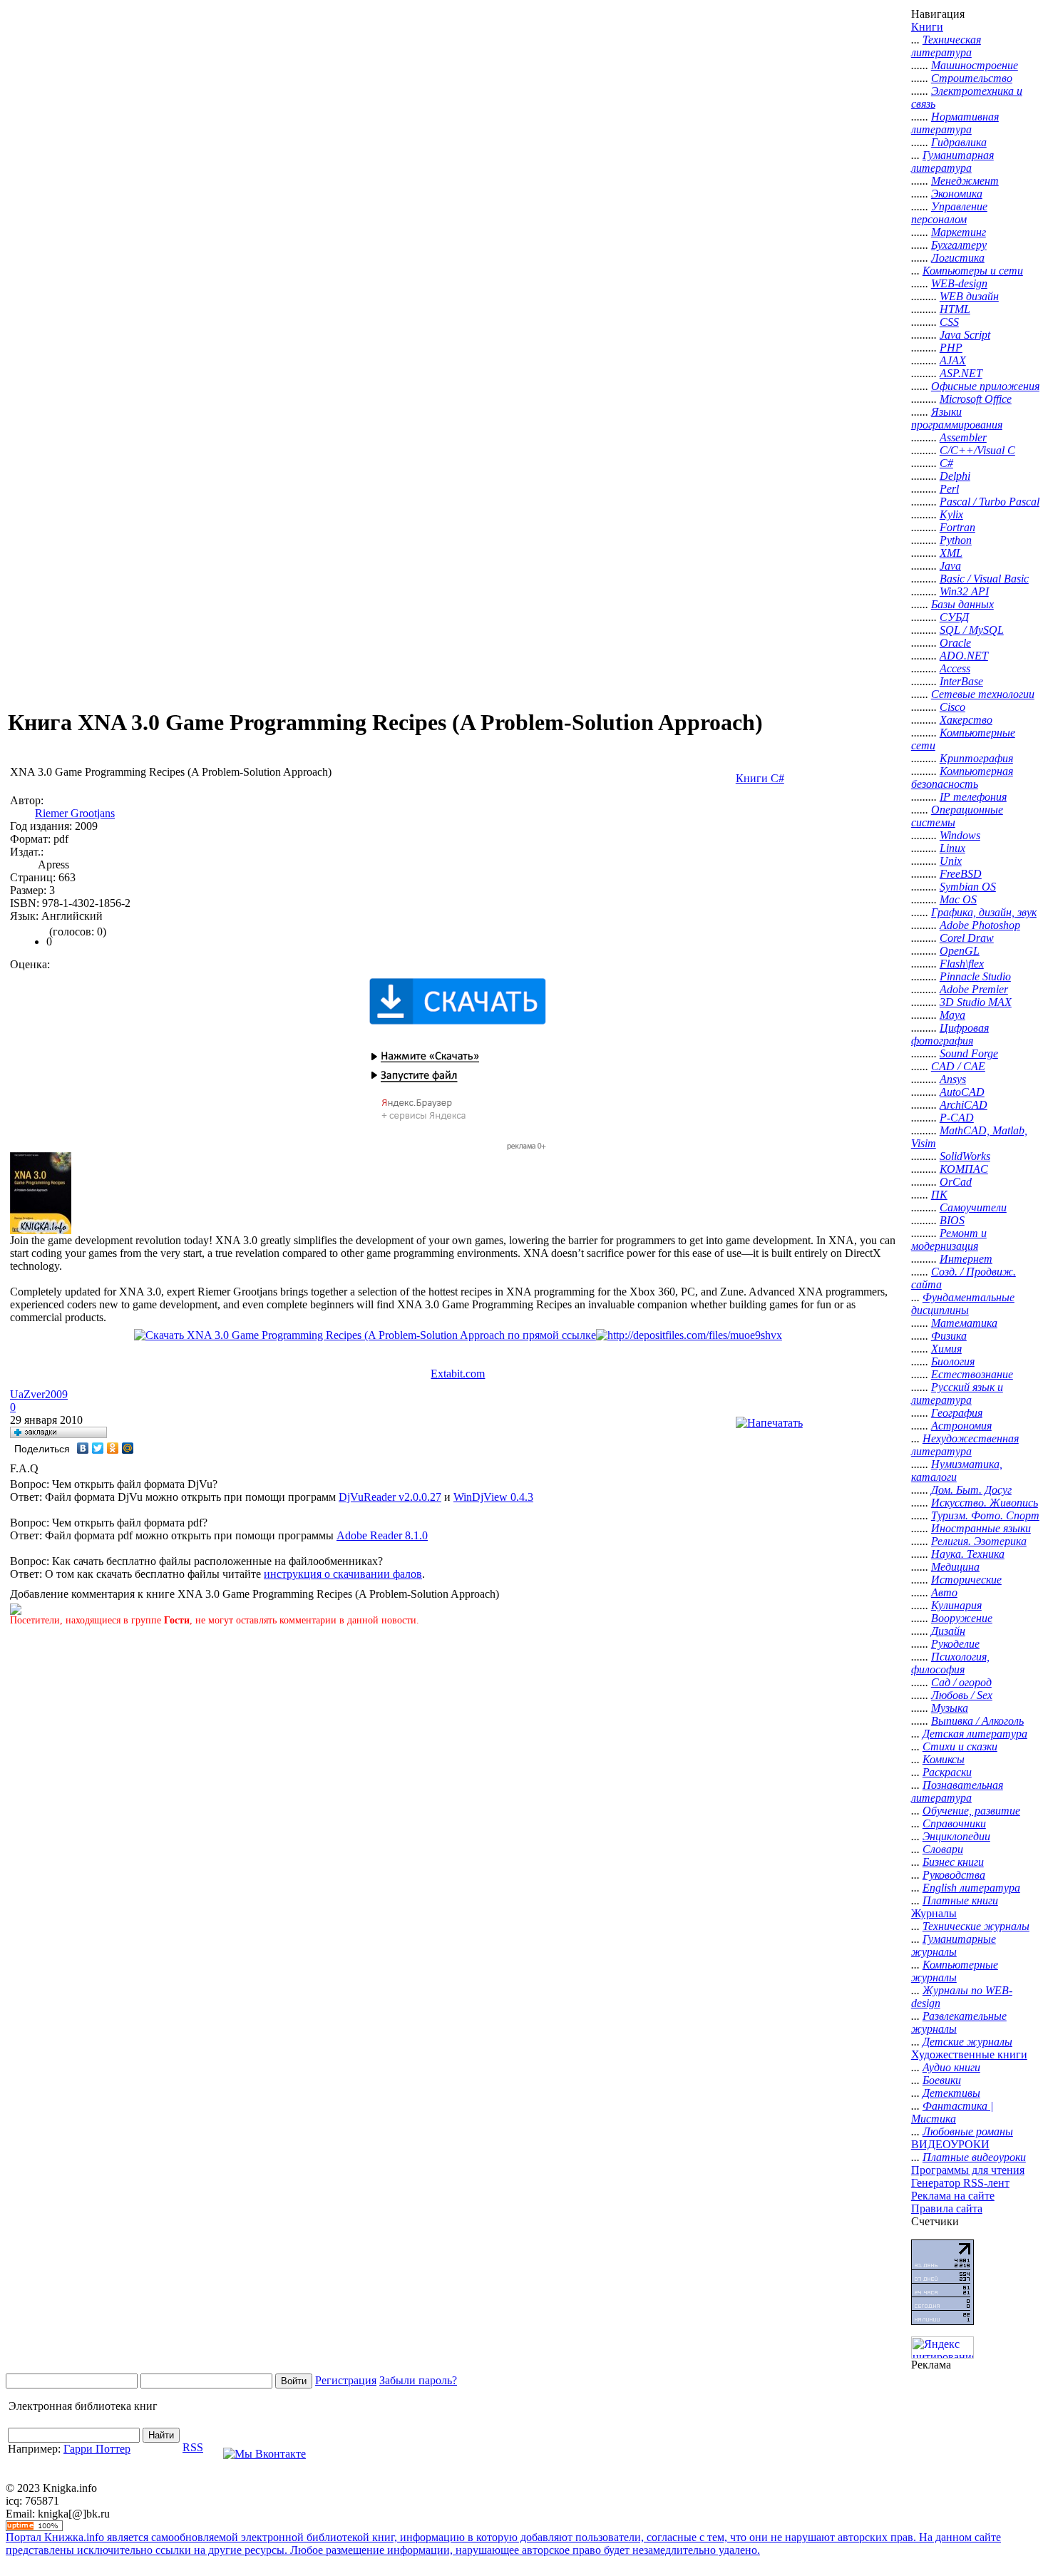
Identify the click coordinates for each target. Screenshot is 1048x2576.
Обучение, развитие (971, 1811)
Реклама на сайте (953, 2196)
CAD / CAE (958, 1066)
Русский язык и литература (957, 1394)
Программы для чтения (968, 2170)
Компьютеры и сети (973, 271)
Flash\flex (962, 964)
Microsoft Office (976, 399)
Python (956, 540)
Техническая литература (946, 46)
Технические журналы (976, 1926)
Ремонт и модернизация (949, 1240)
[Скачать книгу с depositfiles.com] (689, 1335)
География (957, 1413)
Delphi (955, 476)
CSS (949, 322)
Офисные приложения (985, 386)
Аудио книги (951, 2067)
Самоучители (973, 1207)
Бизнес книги (953, 1862)
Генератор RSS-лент (960, 2183)
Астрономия (961, 1426)
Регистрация (346, 2380)
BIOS (952, 1220)
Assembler (963, 437)
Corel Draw (967, 938)
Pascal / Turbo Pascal (990, 502)
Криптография (976, 758)
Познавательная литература (957, 1791)
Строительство (972, 78)
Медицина (955, 1567)
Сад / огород (961, 1682)
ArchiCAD (964, 1105)
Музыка (950, 1708)
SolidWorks (965, 1156)
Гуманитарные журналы (954, 1945)
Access (955, 668)
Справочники (954, 1823)
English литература (971, 1888)
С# (946, 463)
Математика (964, 1323)
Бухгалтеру (959, 245)
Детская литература (975, 1734)
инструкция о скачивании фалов (343, 1574)
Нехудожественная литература (965, 1445)
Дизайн (948, 1631)
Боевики (942, 2080)
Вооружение (962, 1618)
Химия (946, 1349)
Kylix (951, 514)
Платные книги (960, 1900)
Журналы (934, 1913)
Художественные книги (969, 2054)
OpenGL (960, 951)
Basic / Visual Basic (984, 579)
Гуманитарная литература (952, 161)
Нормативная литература (955, 123)
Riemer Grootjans (75, 813)
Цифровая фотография (950, 1034)
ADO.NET (964, 656)
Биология (953, 1361)
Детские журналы (967, 2042)
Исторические (966, 1580)
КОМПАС (964, 1169)
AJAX (953, 360)
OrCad (956, 1182)
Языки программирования (957, 418)
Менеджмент (965, 181)
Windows (960, 835)
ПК (939, 1195)
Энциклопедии (956, 1836)
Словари (943, 1849)
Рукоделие (955, 1644)
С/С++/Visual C (977, 450)
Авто (944, 1592)
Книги (927, 27)
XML (951, 553)
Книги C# (760, 778)
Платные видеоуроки (974, 2157)
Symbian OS (968, 887)
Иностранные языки (981, 1528)
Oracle (955, 643)
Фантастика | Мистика (952, 2112)
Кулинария (956, 1605)
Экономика (957, 194)
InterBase (961, 681)
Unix (951, 861)
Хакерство (966, 720)
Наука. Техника (968, 1554)
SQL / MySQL (972, 630)
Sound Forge (969, 1053)
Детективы (951, 2093)
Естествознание (972, 1374)
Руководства (954, 1875)
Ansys (953, 1079)
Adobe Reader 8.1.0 (382, 1535)
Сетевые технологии (983, 694)
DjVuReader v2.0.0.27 (390, 1497)
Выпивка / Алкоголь (977, 1721)
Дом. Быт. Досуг (971, 1490)
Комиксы (944, 1759)
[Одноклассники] (113, 1448)
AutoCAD (962, 1092)
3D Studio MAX (976, 1002)
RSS (193, 2447)
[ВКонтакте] (83, 1448)
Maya (952, 1015)
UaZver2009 (39, 1394)
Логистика (958, 258)
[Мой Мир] (128, 1448)
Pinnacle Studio (975, 976)
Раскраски (947, 1772)
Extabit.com (458, 1374)
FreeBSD (961, 874)
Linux (952, 848)
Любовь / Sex (962, 1695)
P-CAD (957, 1118)
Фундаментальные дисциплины (963, 1304)
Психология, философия (950, 1663)
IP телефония (973, 797)
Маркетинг (959, 232)
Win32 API (964, 591)
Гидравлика (959, 142)
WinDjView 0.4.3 (493, 1497)
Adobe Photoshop (980, 925)
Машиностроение (975, 65)
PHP (951, 348)
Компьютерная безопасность (962, 778)
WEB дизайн (969, 296)
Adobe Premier (974, 989)
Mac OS (958, 899)
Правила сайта (947, 2208)
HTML (955, 309)
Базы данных (962, 604)
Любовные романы (968, 2131)
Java (950, 566)
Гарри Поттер (97, 2449)
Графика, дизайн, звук (984, 912)
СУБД (954, 617)
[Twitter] (98, 1448)
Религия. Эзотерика (979, 1541)
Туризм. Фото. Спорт (985, 1515)
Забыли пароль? (418, 2380)
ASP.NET (961, 373)
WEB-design (959, 283)
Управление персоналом (949, 213)
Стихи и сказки (960, 1746)
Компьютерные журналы (955, 1971)
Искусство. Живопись (985, 1503)
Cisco (952, 707)
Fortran (957, 527)
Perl (949, 489)
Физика (949, 1336)
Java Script (965, 335)
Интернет (966, 1259)
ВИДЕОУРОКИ (950, 2144)
